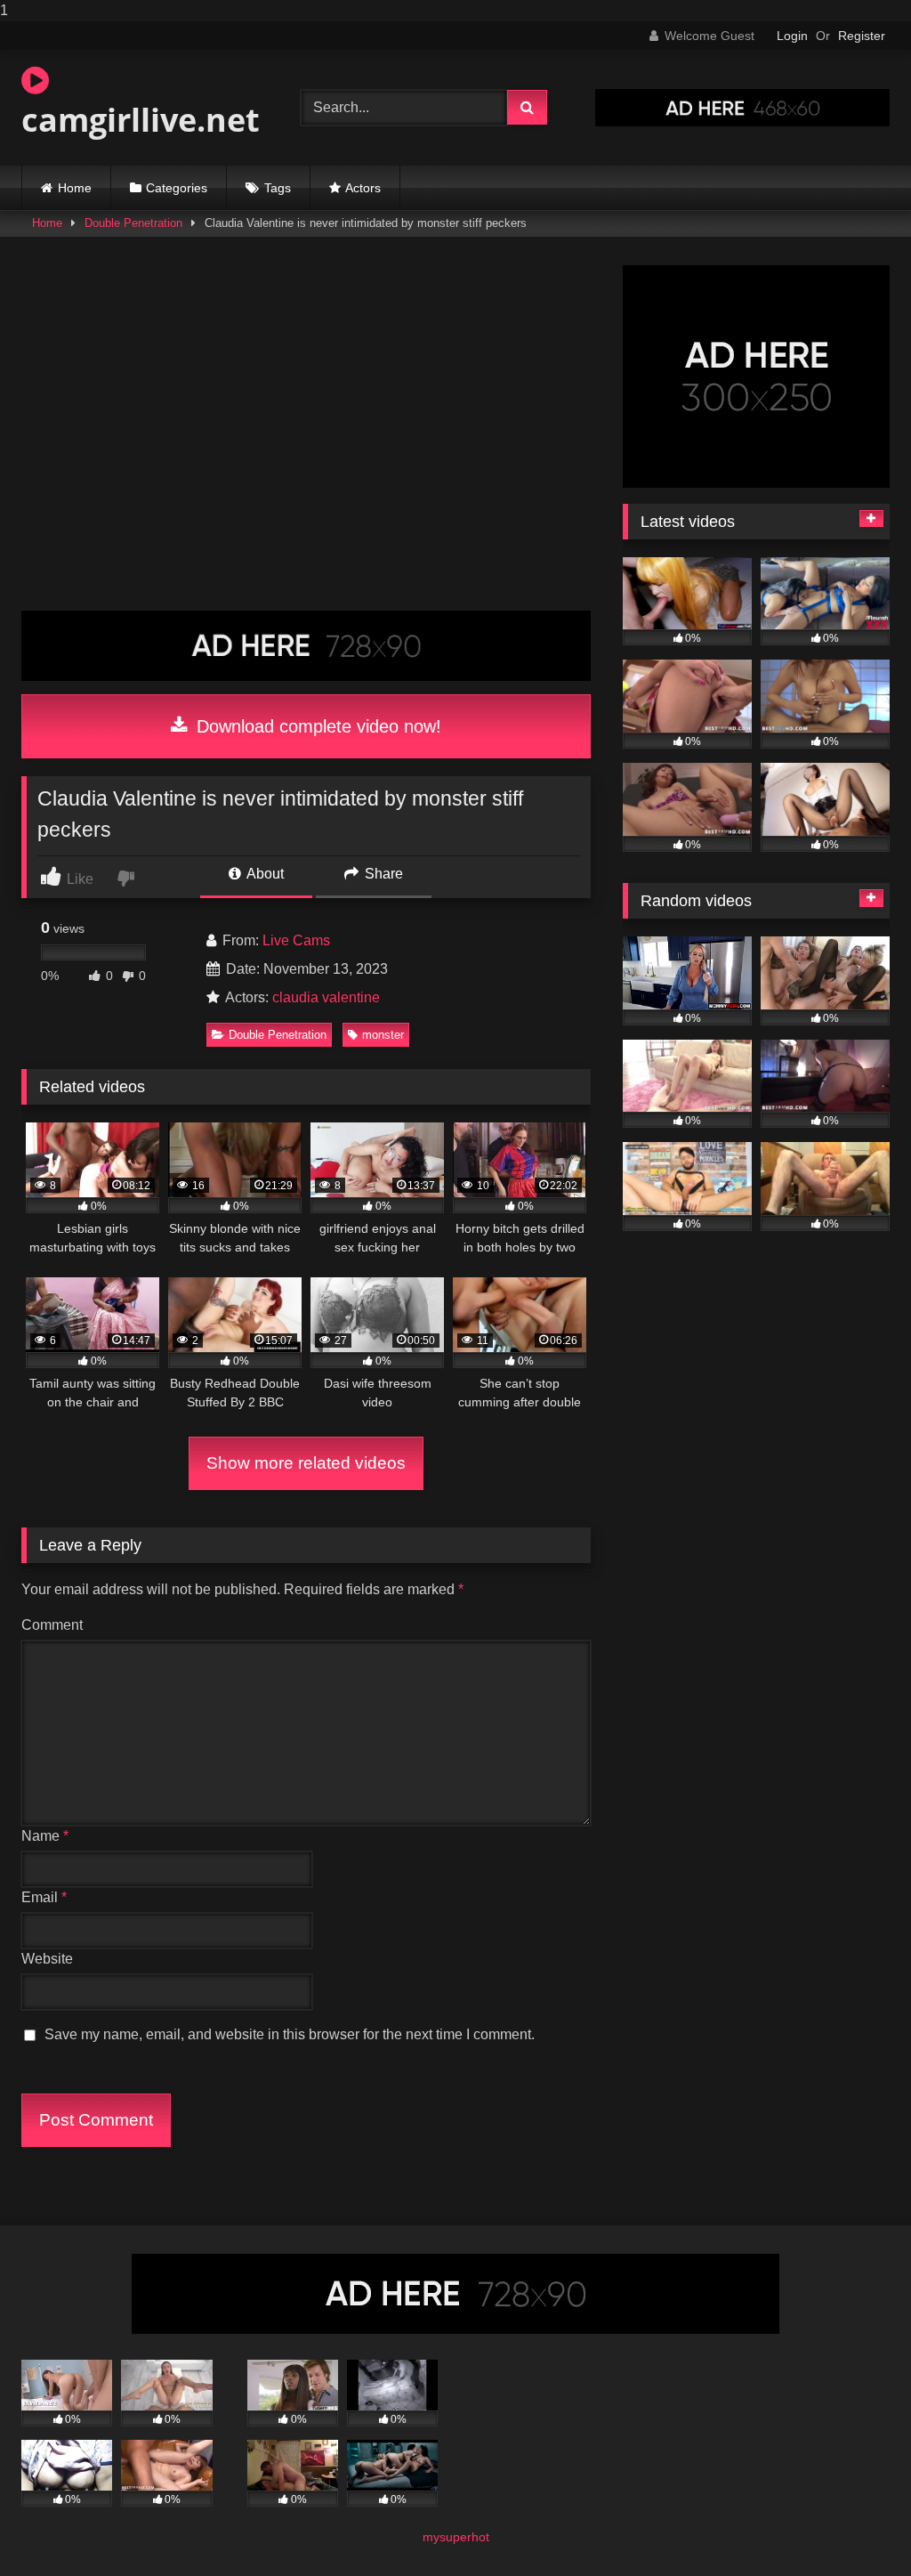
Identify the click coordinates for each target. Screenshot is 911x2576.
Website (47, 1959)
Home (75, 188)
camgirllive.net (141, 120)
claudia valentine (326, 997)
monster (383, 1035)
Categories (177, 188)
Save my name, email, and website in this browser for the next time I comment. (290, 2034)
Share (382, 874)
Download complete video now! (316, 726)
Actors (363, 188)
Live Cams (296, 940)
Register (862, 36)
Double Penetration (133, 223)
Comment (52, 1625)
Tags (278, 188)
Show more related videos (306, 1463)
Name (45, 1836)
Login (792, 36)
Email (44, 1897)
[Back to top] (856, 2527)
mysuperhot (456, 2537)
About (264, 874)
